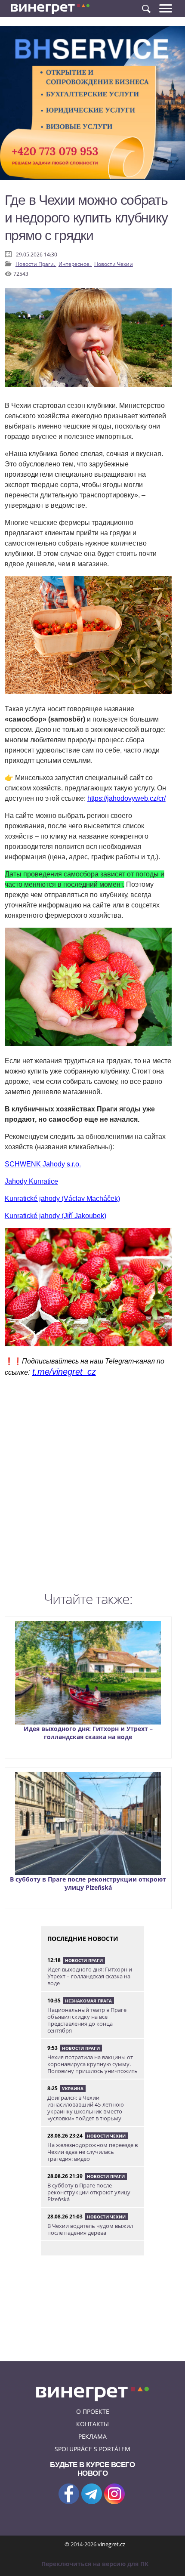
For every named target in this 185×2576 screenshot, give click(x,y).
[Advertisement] (92, 1487)
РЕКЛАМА (92, 2436)
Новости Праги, (36, 264)
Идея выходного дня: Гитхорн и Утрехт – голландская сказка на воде (88, 1733)
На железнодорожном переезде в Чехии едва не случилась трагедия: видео (92, 2152)
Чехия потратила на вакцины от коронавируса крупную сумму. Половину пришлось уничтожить (92, 2064)
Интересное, (75, 264)
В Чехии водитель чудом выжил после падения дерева (90, 2229)
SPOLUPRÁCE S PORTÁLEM (92, 2449)
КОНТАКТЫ (92, 2424)
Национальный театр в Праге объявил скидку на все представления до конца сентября (87, 2020)
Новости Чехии (114, 264)
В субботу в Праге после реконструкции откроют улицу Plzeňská (88, 1883)
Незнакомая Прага (88, 2001)
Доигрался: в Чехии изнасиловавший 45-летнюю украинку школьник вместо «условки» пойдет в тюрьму (86, 2108)
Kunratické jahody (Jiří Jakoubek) (55, 1216)
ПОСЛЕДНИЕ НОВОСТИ (83, 1939)
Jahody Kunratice (31, 1181)
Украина (73, 2089)
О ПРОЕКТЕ (93, 2411)
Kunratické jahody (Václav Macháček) (62, 1199)
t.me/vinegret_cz (64, 1372)
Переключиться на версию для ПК (95, 2564)
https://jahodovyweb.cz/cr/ (126, 798)
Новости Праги (84, 1960)
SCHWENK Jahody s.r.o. (43, 1164)
